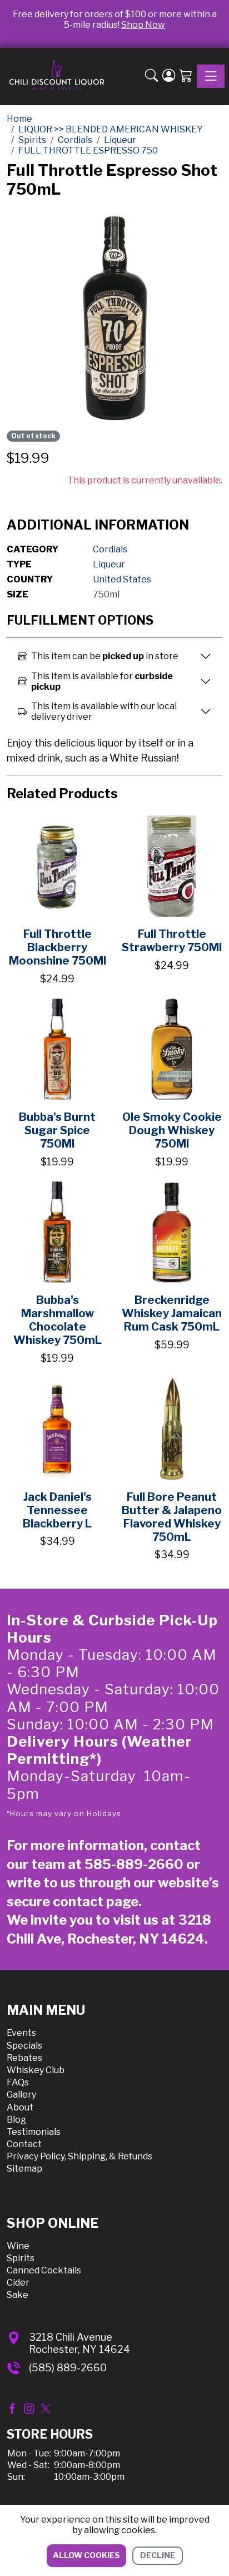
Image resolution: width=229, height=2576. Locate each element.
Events (21, 2033)
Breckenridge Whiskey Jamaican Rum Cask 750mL (172, 1313)
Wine (18, 2246)
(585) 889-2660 (68, 2368)
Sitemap (24, 2169)
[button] (151, 77)
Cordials (110, 549)
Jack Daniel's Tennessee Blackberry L (57, 1510)
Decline (158, 2555)
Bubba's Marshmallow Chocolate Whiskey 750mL (58, 1320)
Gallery (21, 2095)
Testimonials (34, 2132)
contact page (96, 1902)
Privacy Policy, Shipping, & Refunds (79, 2156)
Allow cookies (86, 2555)
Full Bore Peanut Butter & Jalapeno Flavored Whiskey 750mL (172, 1517)
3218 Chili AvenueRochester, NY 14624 (79, 2343)
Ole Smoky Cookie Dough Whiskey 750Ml (172, 1130)
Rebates (24, 2058)
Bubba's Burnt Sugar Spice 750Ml (57, 1130)
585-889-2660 (134, 1864)
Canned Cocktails (44, 2270)
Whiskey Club (36, 2070)
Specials (24, 2046)
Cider (18, 2283)
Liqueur (109, 564)
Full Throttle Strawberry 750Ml (172, 941)
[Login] (169, 77)
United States (122, 579)
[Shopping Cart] (186, 77)
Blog (16, 2120)
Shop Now (143, 25)
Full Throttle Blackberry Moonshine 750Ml (58, 947)
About (20, 2107)
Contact (24, 2144)
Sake (18, 2295)
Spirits (21, 2258)
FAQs (18, 2082)
